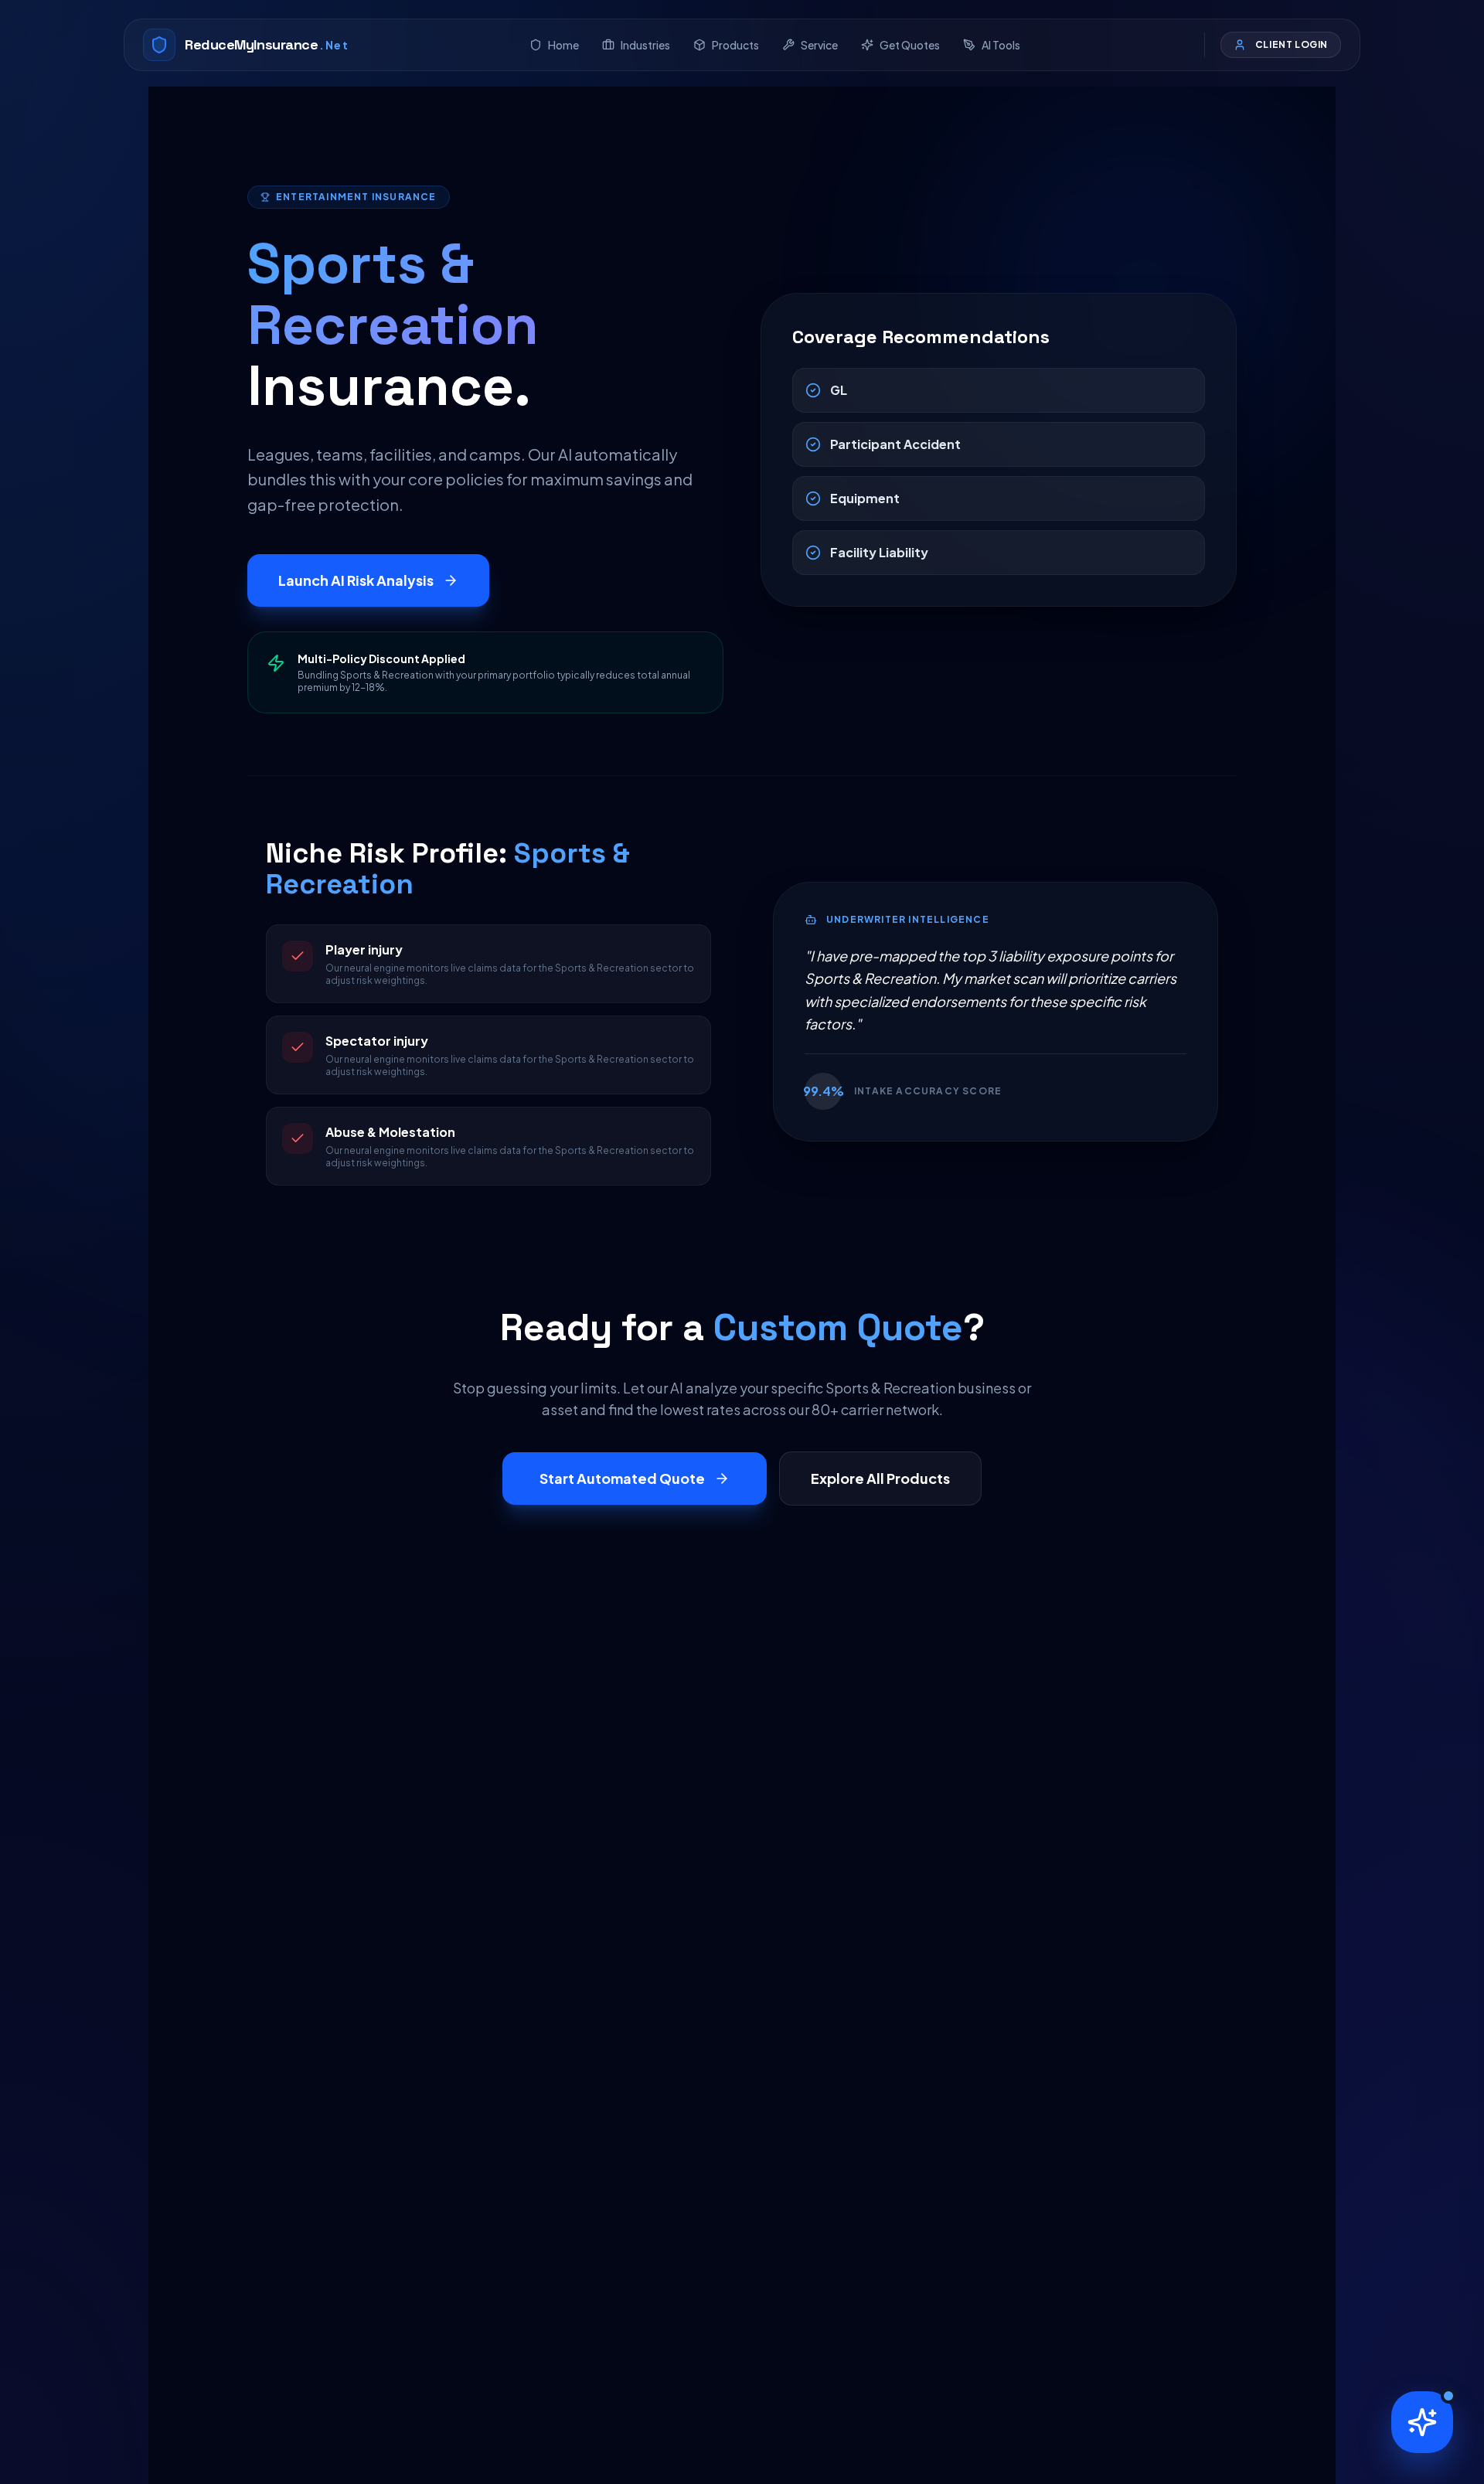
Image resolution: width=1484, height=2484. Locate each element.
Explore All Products (880, 1478)
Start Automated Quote (622, 1478)
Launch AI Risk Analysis (356, 580)
